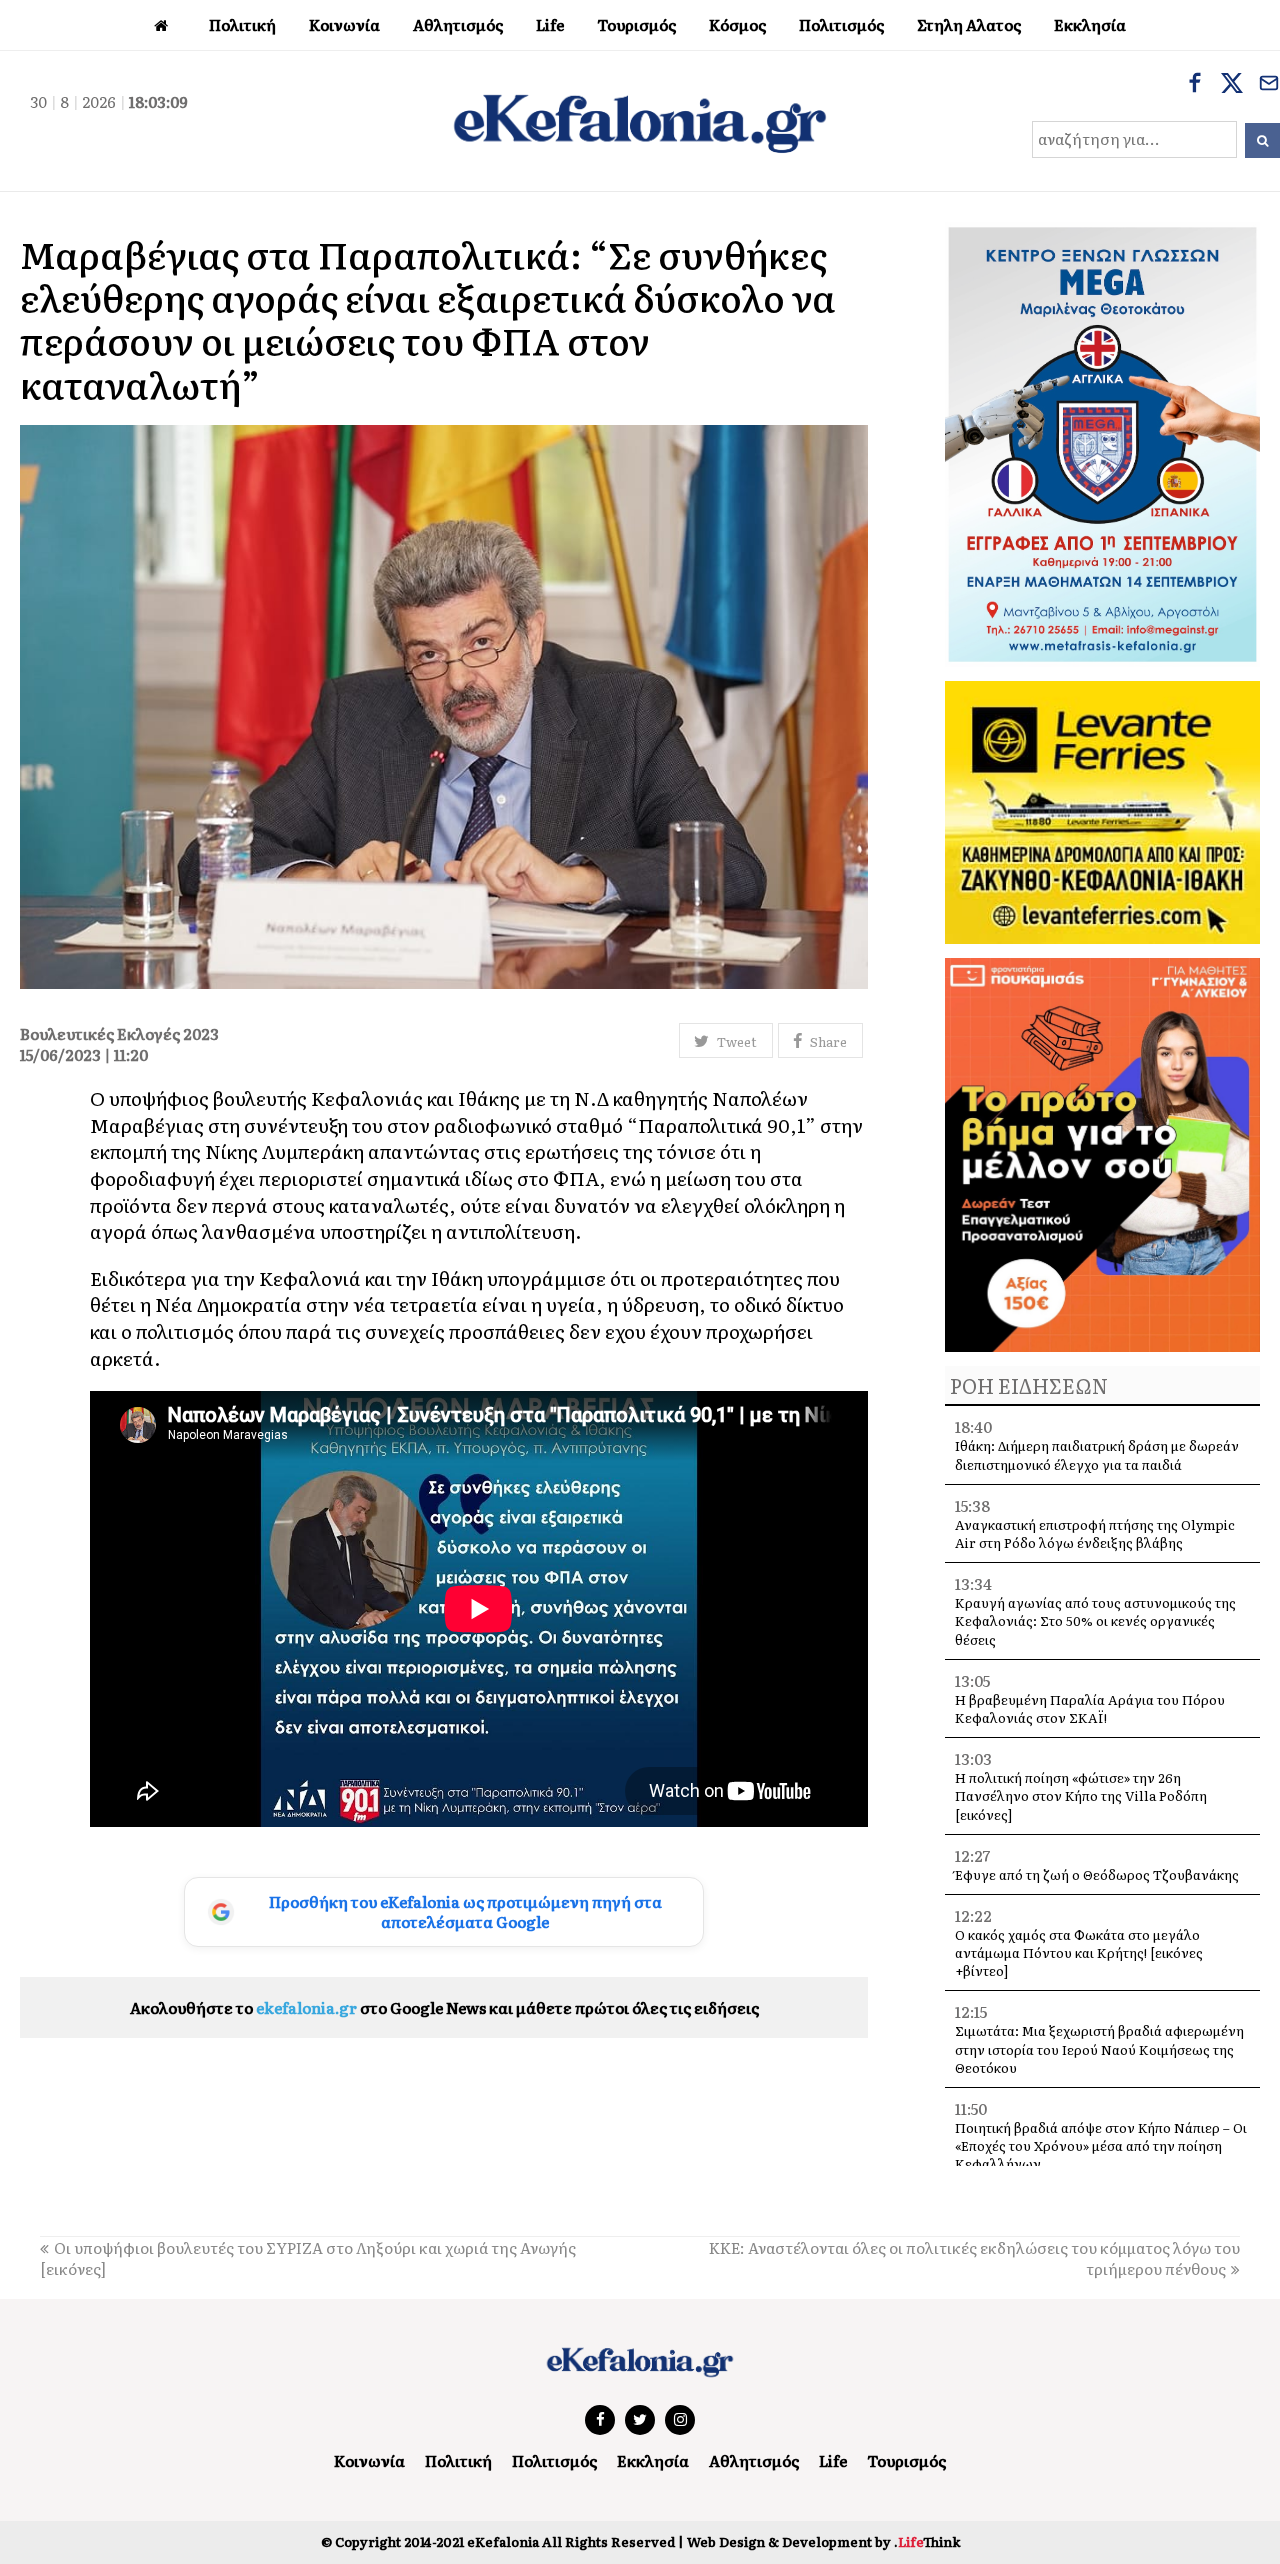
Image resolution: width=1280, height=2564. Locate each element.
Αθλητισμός (754, 2460)
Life (833, 2460)
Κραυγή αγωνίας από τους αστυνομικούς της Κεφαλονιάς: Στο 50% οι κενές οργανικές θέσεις (1095, 1620)
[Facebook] (1195, 85)
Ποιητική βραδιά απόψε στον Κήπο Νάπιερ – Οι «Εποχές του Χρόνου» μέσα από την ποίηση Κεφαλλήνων (1101, 2145)
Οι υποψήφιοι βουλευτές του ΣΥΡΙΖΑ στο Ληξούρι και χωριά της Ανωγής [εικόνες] (308, 2258)
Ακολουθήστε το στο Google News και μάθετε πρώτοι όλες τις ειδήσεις (444, 2007)
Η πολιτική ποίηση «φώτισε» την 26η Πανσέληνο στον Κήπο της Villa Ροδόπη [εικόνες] (1081, 1795)
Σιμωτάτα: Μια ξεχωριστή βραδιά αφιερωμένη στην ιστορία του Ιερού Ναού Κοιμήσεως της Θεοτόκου (1099, 2048)
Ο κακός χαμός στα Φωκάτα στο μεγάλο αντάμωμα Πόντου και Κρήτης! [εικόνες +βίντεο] (1079, 1952)
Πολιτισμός (554, 2460)
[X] (1232, 85)
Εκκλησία (653, 2460)
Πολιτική (458, 2460)
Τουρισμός (906, 2460)
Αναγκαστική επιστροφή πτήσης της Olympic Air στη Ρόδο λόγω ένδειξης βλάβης (1095, 1533)
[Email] (1269, 85)
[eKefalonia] (640, 121)
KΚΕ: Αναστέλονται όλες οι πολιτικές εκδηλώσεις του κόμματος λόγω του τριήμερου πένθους (974, 2258)
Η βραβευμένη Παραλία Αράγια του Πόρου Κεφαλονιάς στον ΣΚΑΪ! (1090, 1708)
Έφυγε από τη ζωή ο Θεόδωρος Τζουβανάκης (1097, 1874)
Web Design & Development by (823, 2541)
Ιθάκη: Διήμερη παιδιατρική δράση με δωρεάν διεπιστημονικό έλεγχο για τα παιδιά (1097, 1454)
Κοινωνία (369, 2460)
